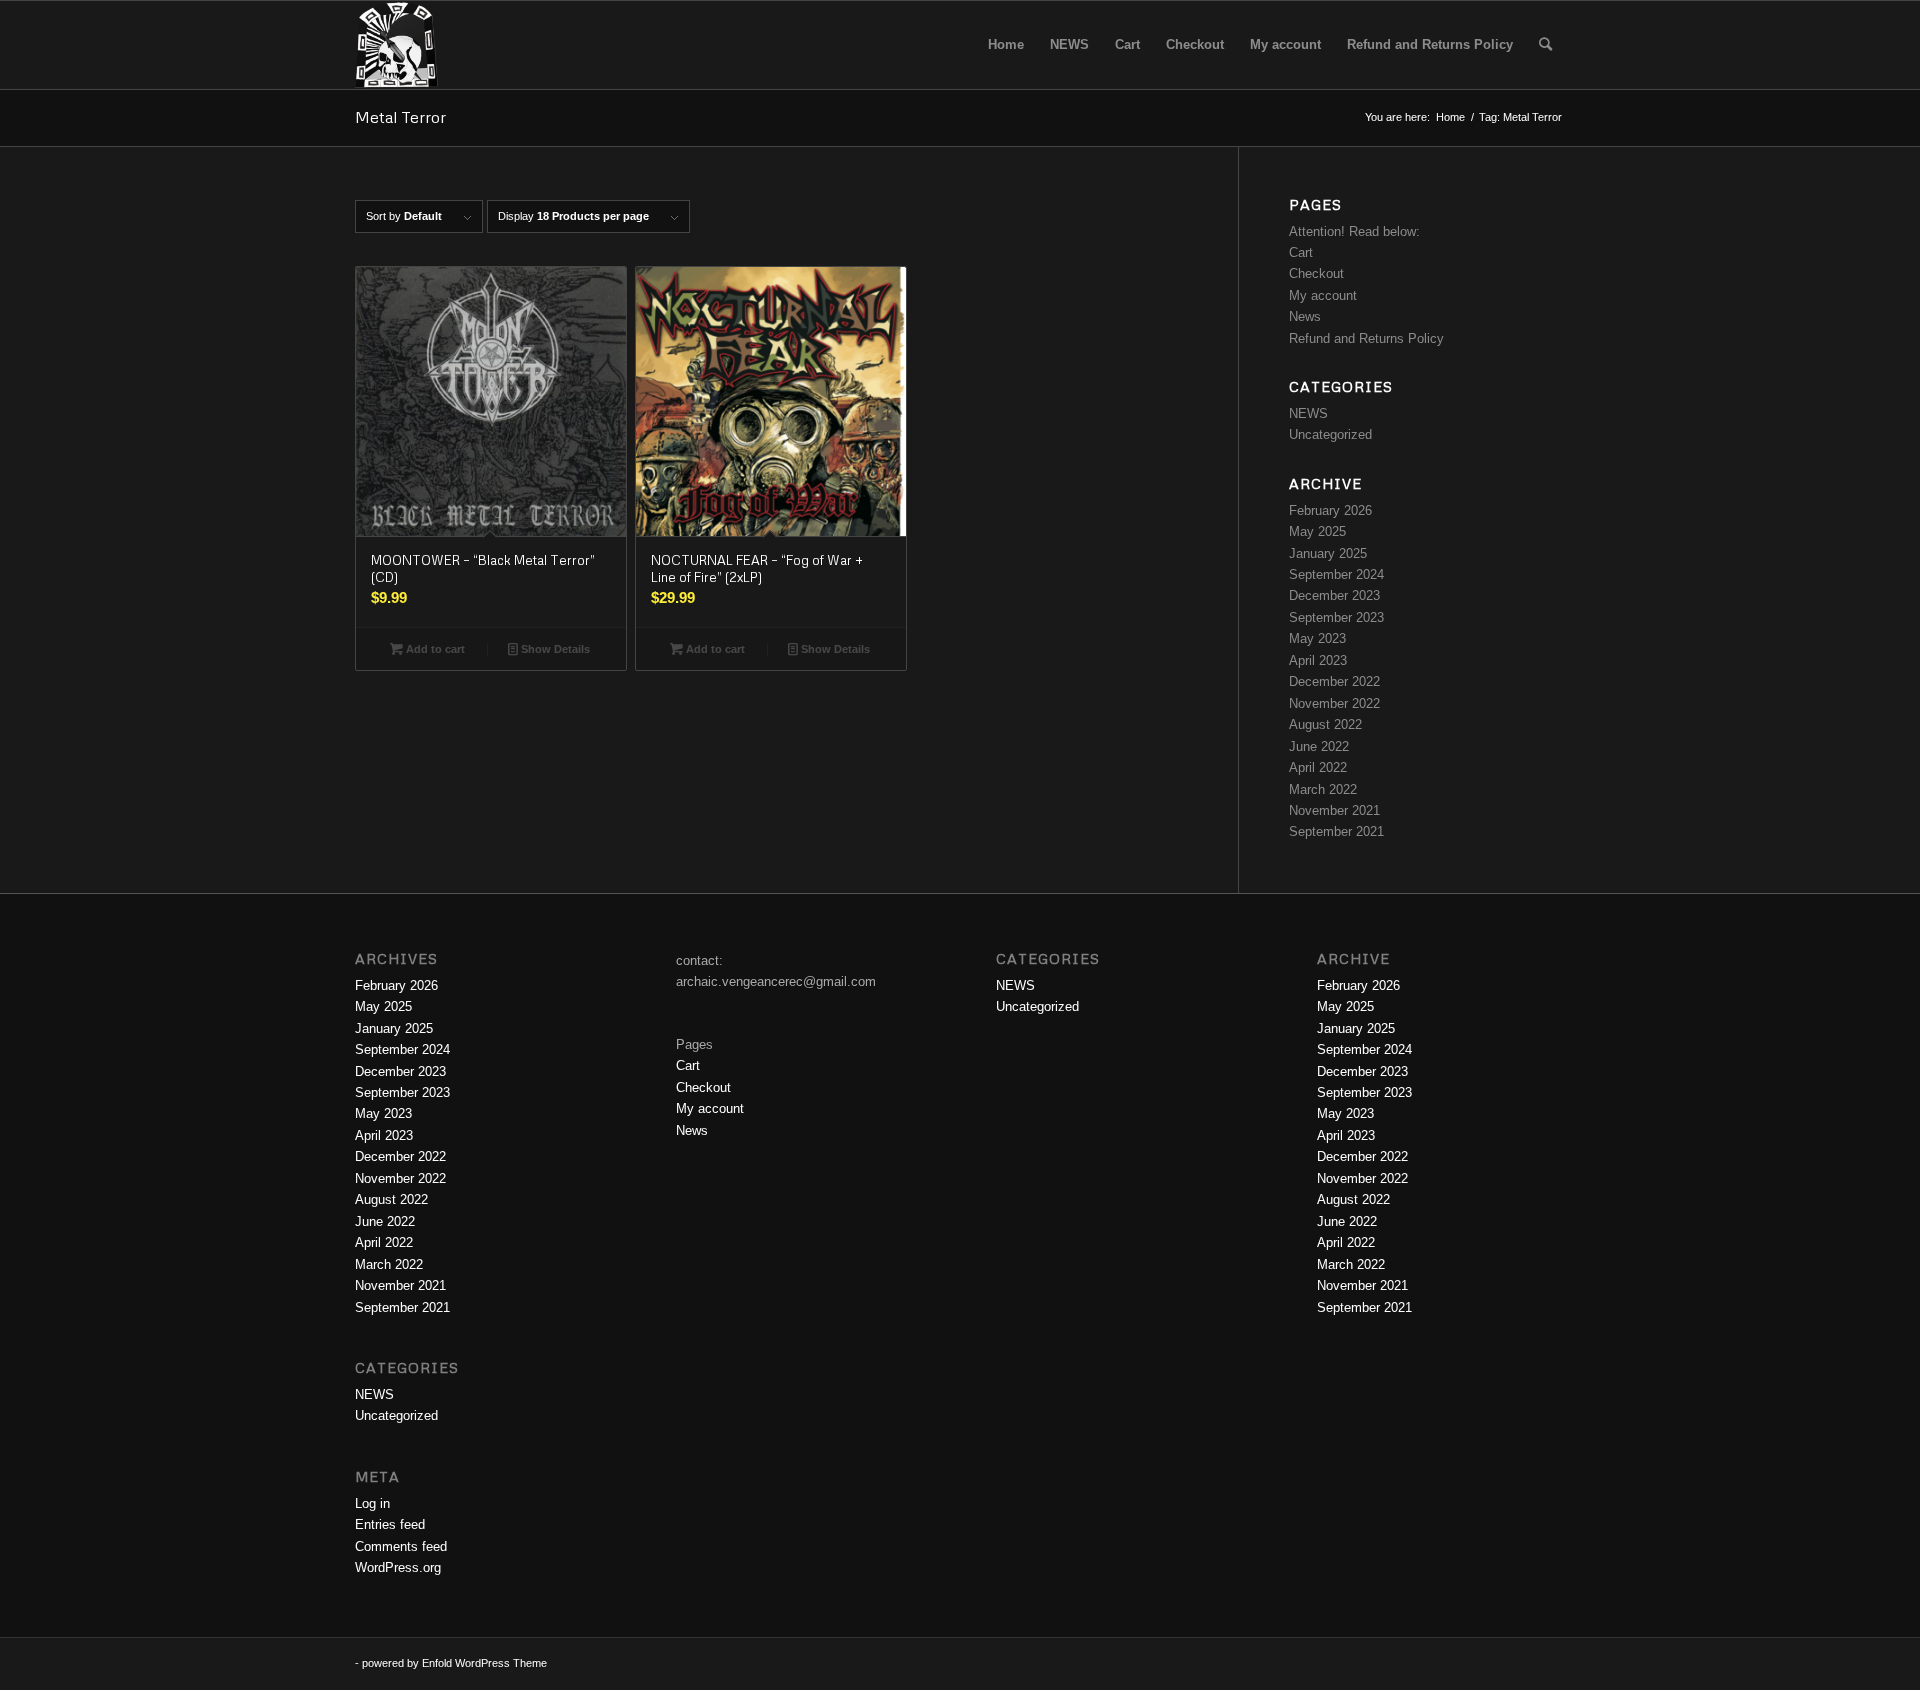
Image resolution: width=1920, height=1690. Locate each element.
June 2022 (1319, 746)
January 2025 (1328, 553)
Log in (372, 1503)
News (1305, 316)
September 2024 (1336, 574)
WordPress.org (398, 1567)
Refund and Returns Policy (1366, 338)
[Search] (1545, 45)
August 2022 (1325, 724)
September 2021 (1336, 831)
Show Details (554, 649)
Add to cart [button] (434, 649)
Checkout (1316, 273)
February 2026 (1330, 510)
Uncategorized (1330, 434)
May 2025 (1317, 531)
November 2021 (1334, 810)
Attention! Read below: (1354, 231)
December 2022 (1334, 681)
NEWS (1308, 413)
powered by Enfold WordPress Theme (454, 1663)
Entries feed (390, 1524)
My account (1323, 295)
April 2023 (1318, 660)
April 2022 (1318, 767)
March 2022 (1323, 789)
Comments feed (401, 1546)
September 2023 (1336, 617)
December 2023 (1334, 595)
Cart (1301, 252)
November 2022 (1334, 703)
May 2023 (1317, 638)
